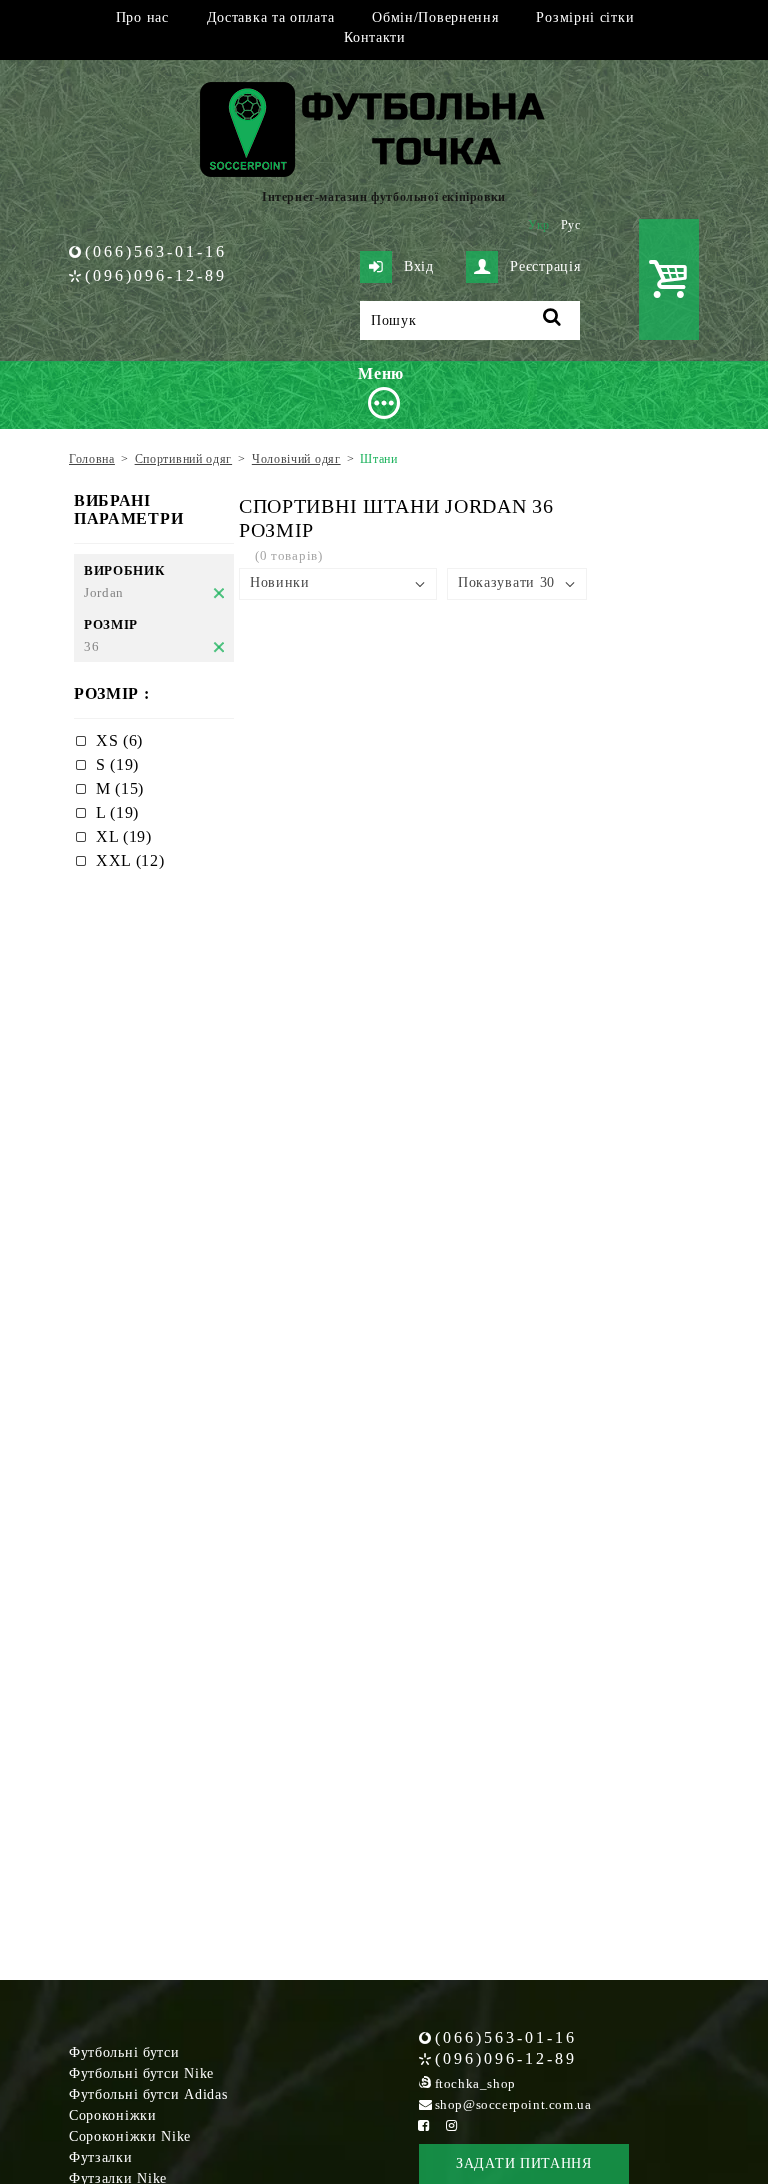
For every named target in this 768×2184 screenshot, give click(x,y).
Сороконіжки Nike (130, 2136)
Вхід (419, 266)
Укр (539, 225)
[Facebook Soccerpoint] (424, 2125)
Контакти (375, 37)
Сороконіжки (113, 2115)
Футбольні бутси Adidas (148, 2094)
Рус (571, 225)
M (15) (120, 788)
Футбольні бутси (124, 2052)
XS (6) (119, 740)
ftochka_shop (475, 2083)
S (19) (117, 764)
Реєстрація (545, 266)
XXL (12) (130, 860)
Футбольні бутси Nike (141, 2073)
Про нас (142, 17)
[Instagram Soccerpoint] (452, 2125)
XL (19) (124, 836)
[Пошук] (552, 320)
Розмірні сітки (585, 17)
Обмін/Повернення (435, 17)
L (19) (117, 812)
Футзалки (101, 2157)
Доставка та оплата (271, 17)
